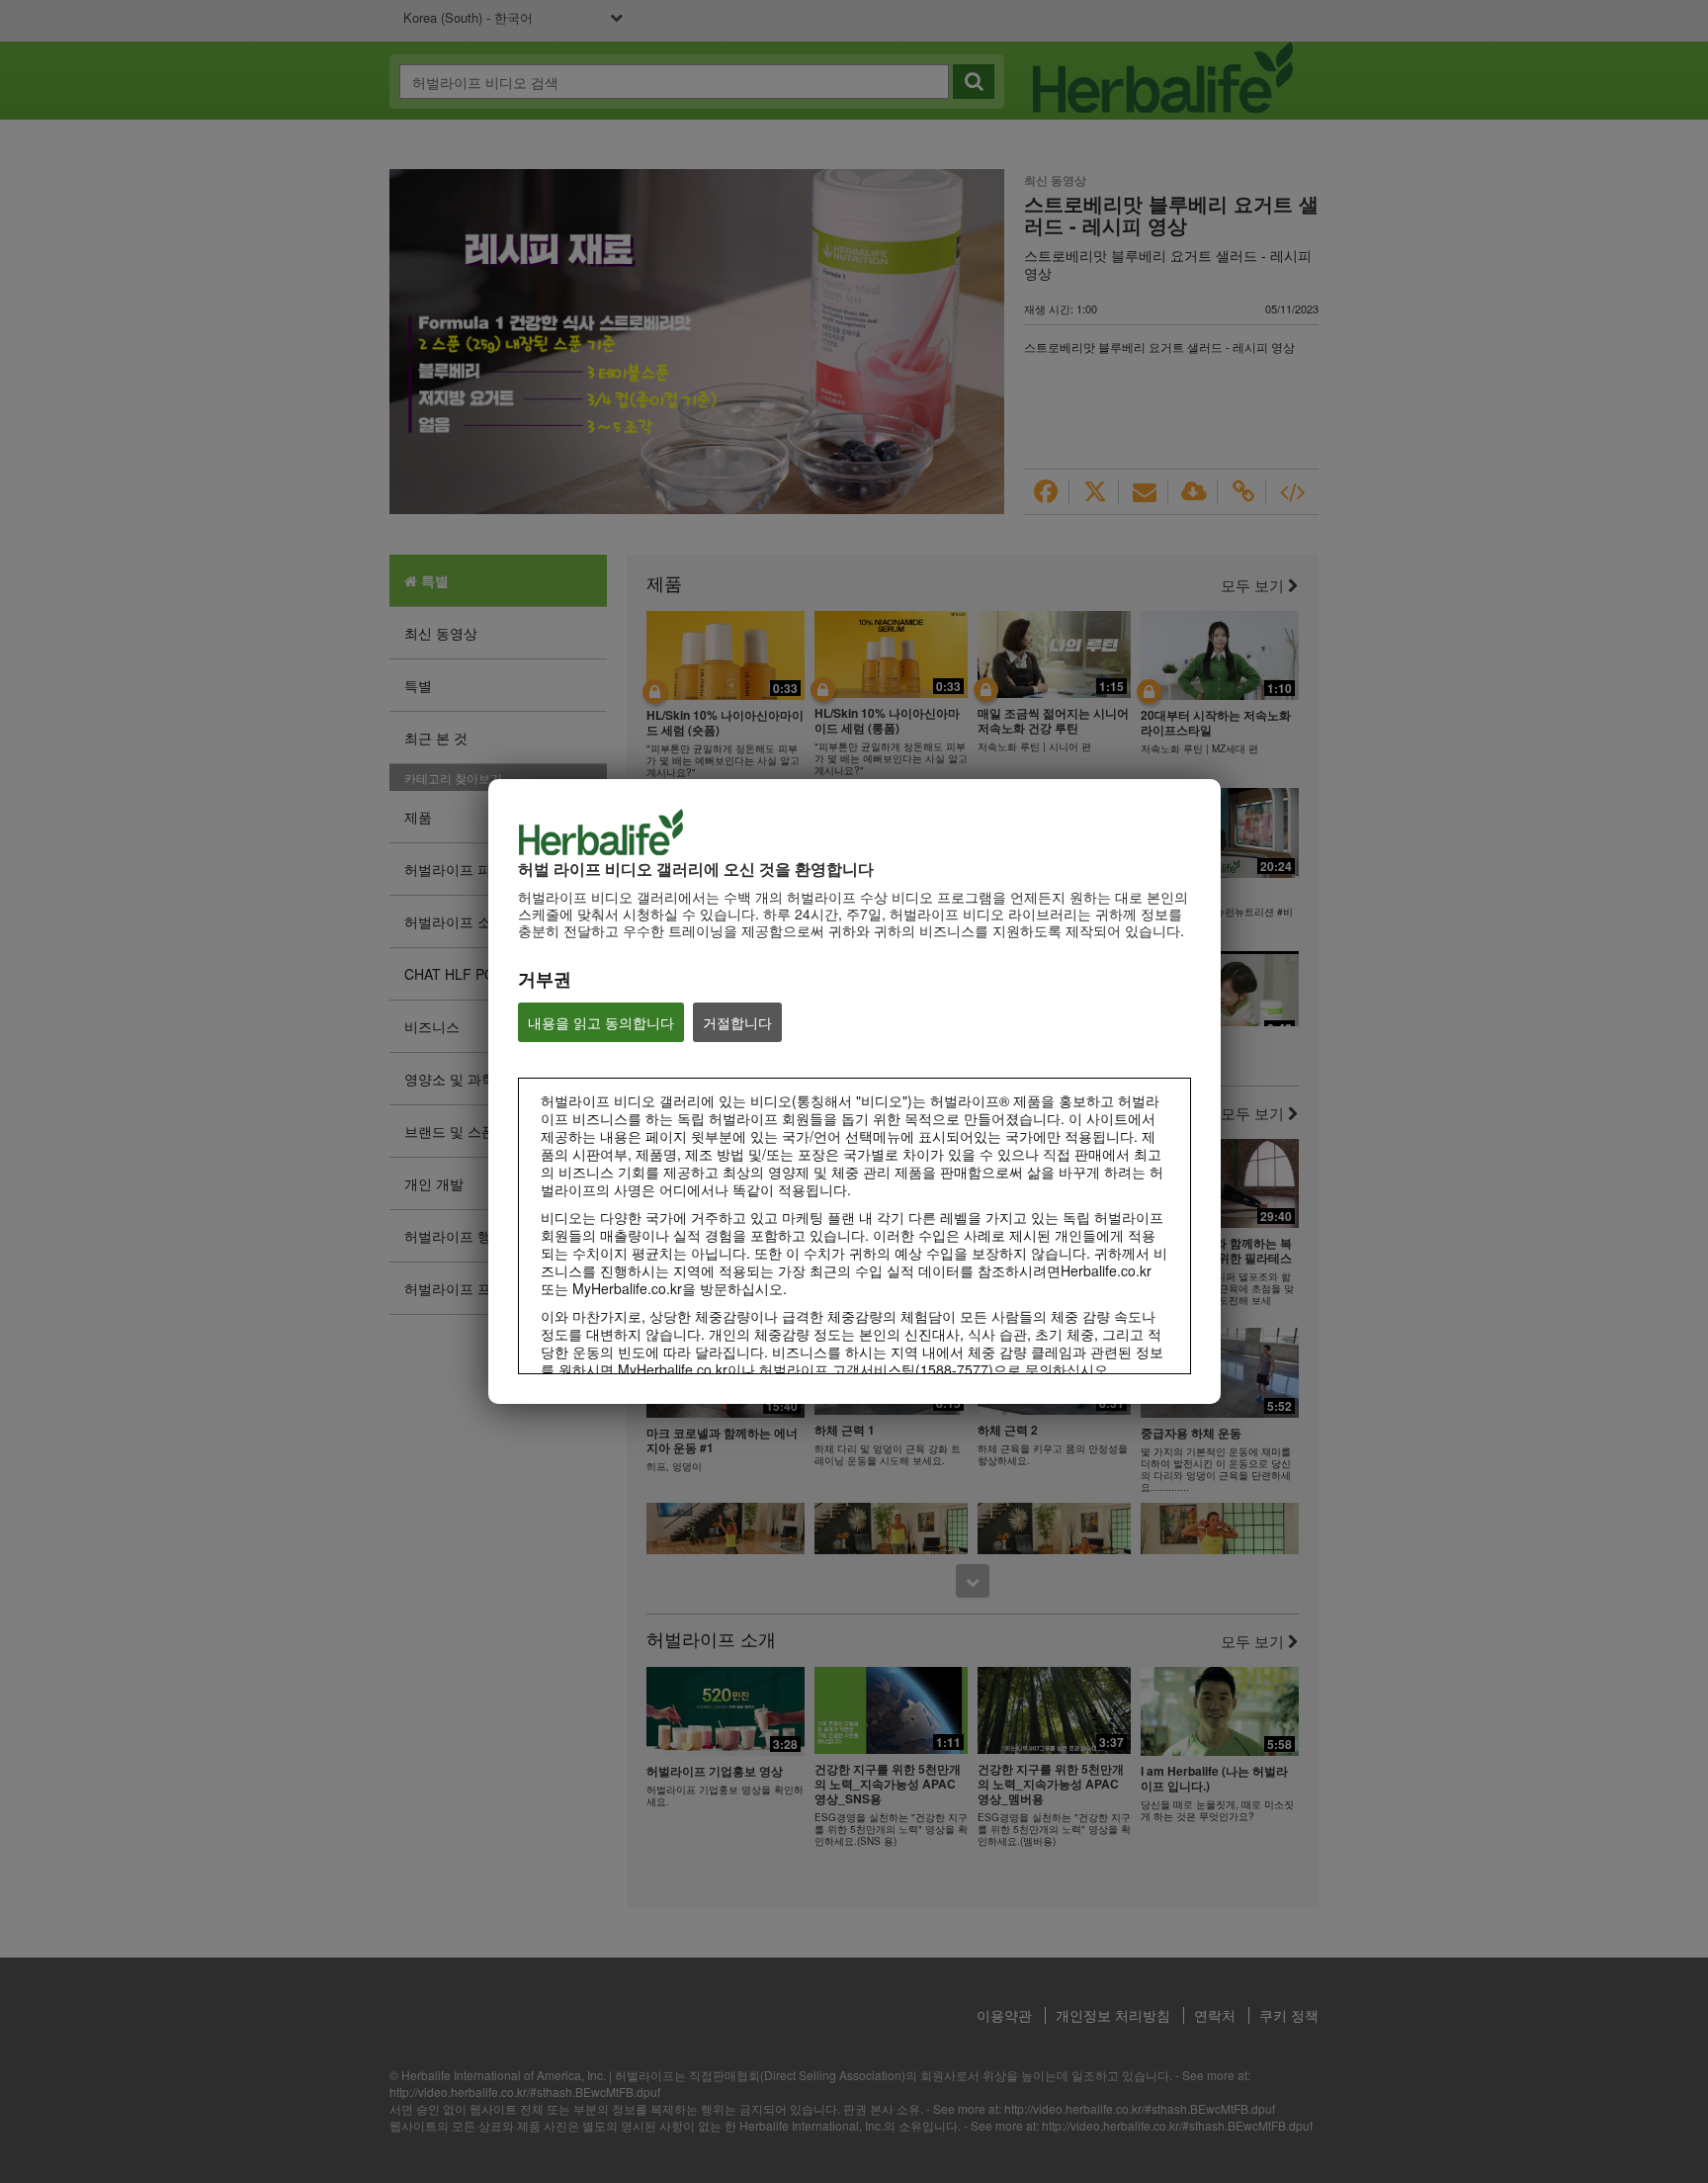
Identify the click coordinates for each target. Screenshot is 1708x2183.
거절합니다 (737, 1022)
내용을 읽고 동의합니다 (601, 1022)
